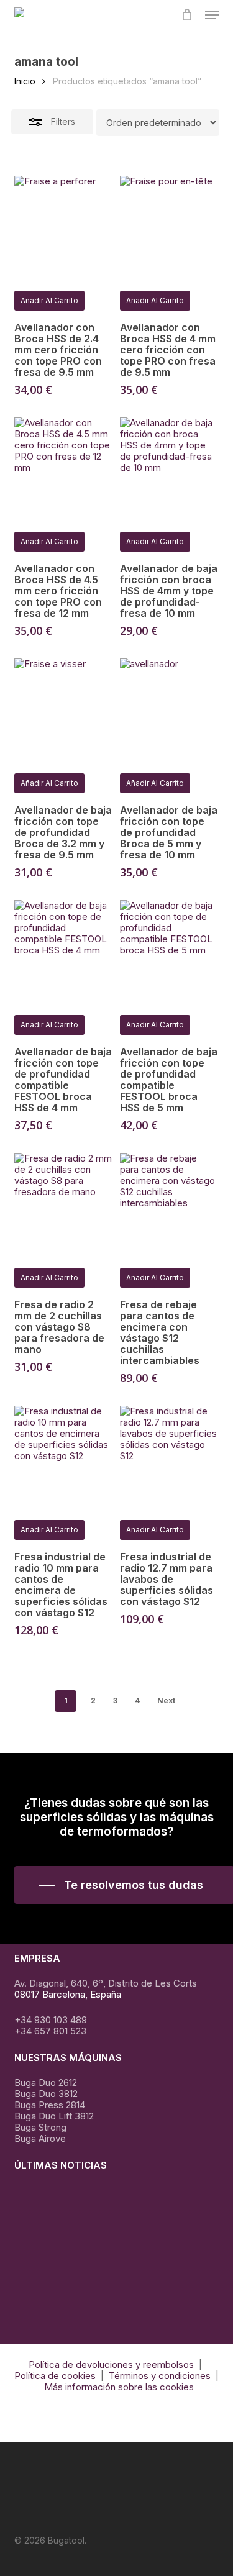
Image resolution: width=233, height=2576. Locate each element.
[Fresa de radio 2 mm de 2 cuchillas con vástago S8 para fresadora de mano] (63, 1202)
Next (166, 1700)
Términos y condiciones (160, 2376)
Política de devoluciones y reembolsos (111, 2364)
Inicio (25, 81)
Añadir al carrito (49, 300)
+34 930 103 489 (51, 2020)
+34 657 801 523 (50, 2031)
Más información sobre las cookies (119, 2387)
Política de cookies (55, 2376)
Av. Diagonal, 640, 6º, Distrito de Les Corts (106, 1983)
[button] (212, 15)
